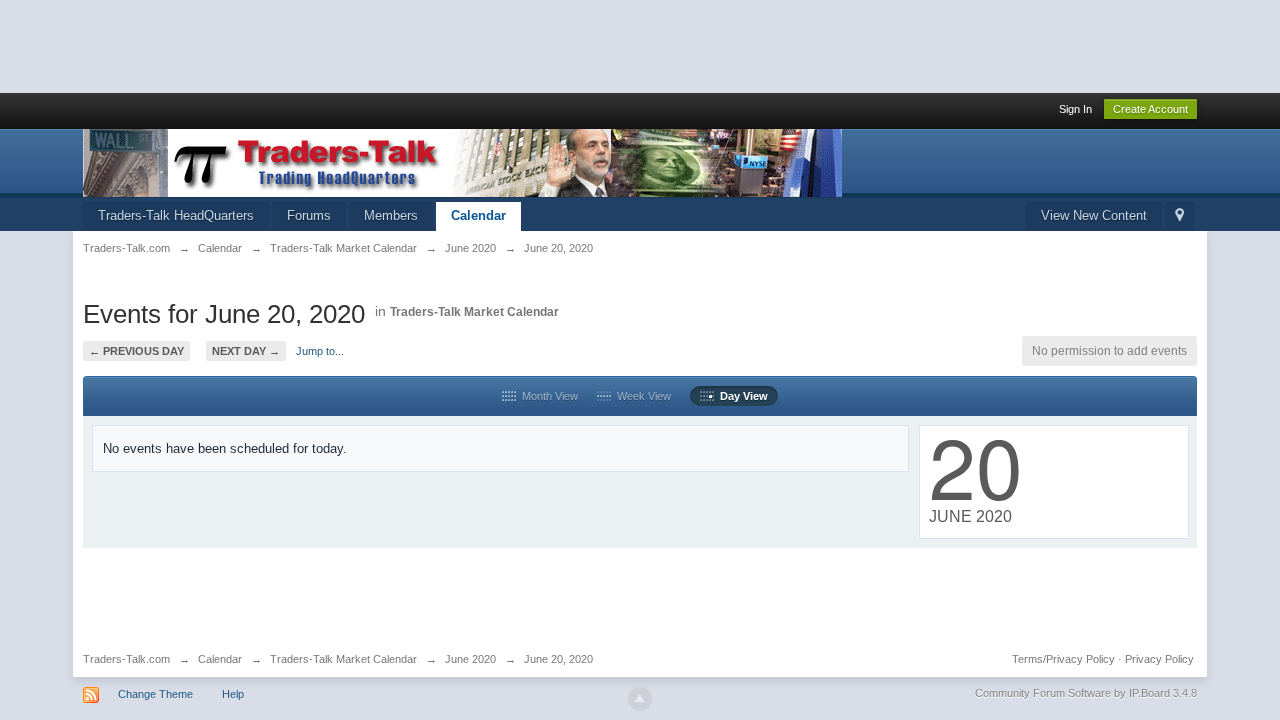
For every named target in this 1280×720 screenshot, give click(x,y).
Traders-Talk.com (126, 659)
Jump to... (320, 351)
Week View (641, 396)
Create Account (1150, 109)
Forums (309, 215)
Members (391, 215)
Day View (741, 396)
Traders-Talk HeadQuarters (176, 215)
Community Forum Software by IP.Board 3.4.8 (1086, 693)
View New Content (1094, 215)
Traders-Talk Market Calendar (474, 312)
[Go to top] (640, 699)
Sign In (1075, 109)
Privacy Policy (1159, 659)
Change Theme (155, 694)
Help (233, 694)
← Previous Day (136, 351)
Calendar (478, 215)
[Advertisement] (364, 45)
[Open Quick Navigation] (1179, 216)
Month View (547, 396)
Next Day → (246, 351)
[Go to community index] (462, 161)
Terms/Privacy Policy (1063, 659)
